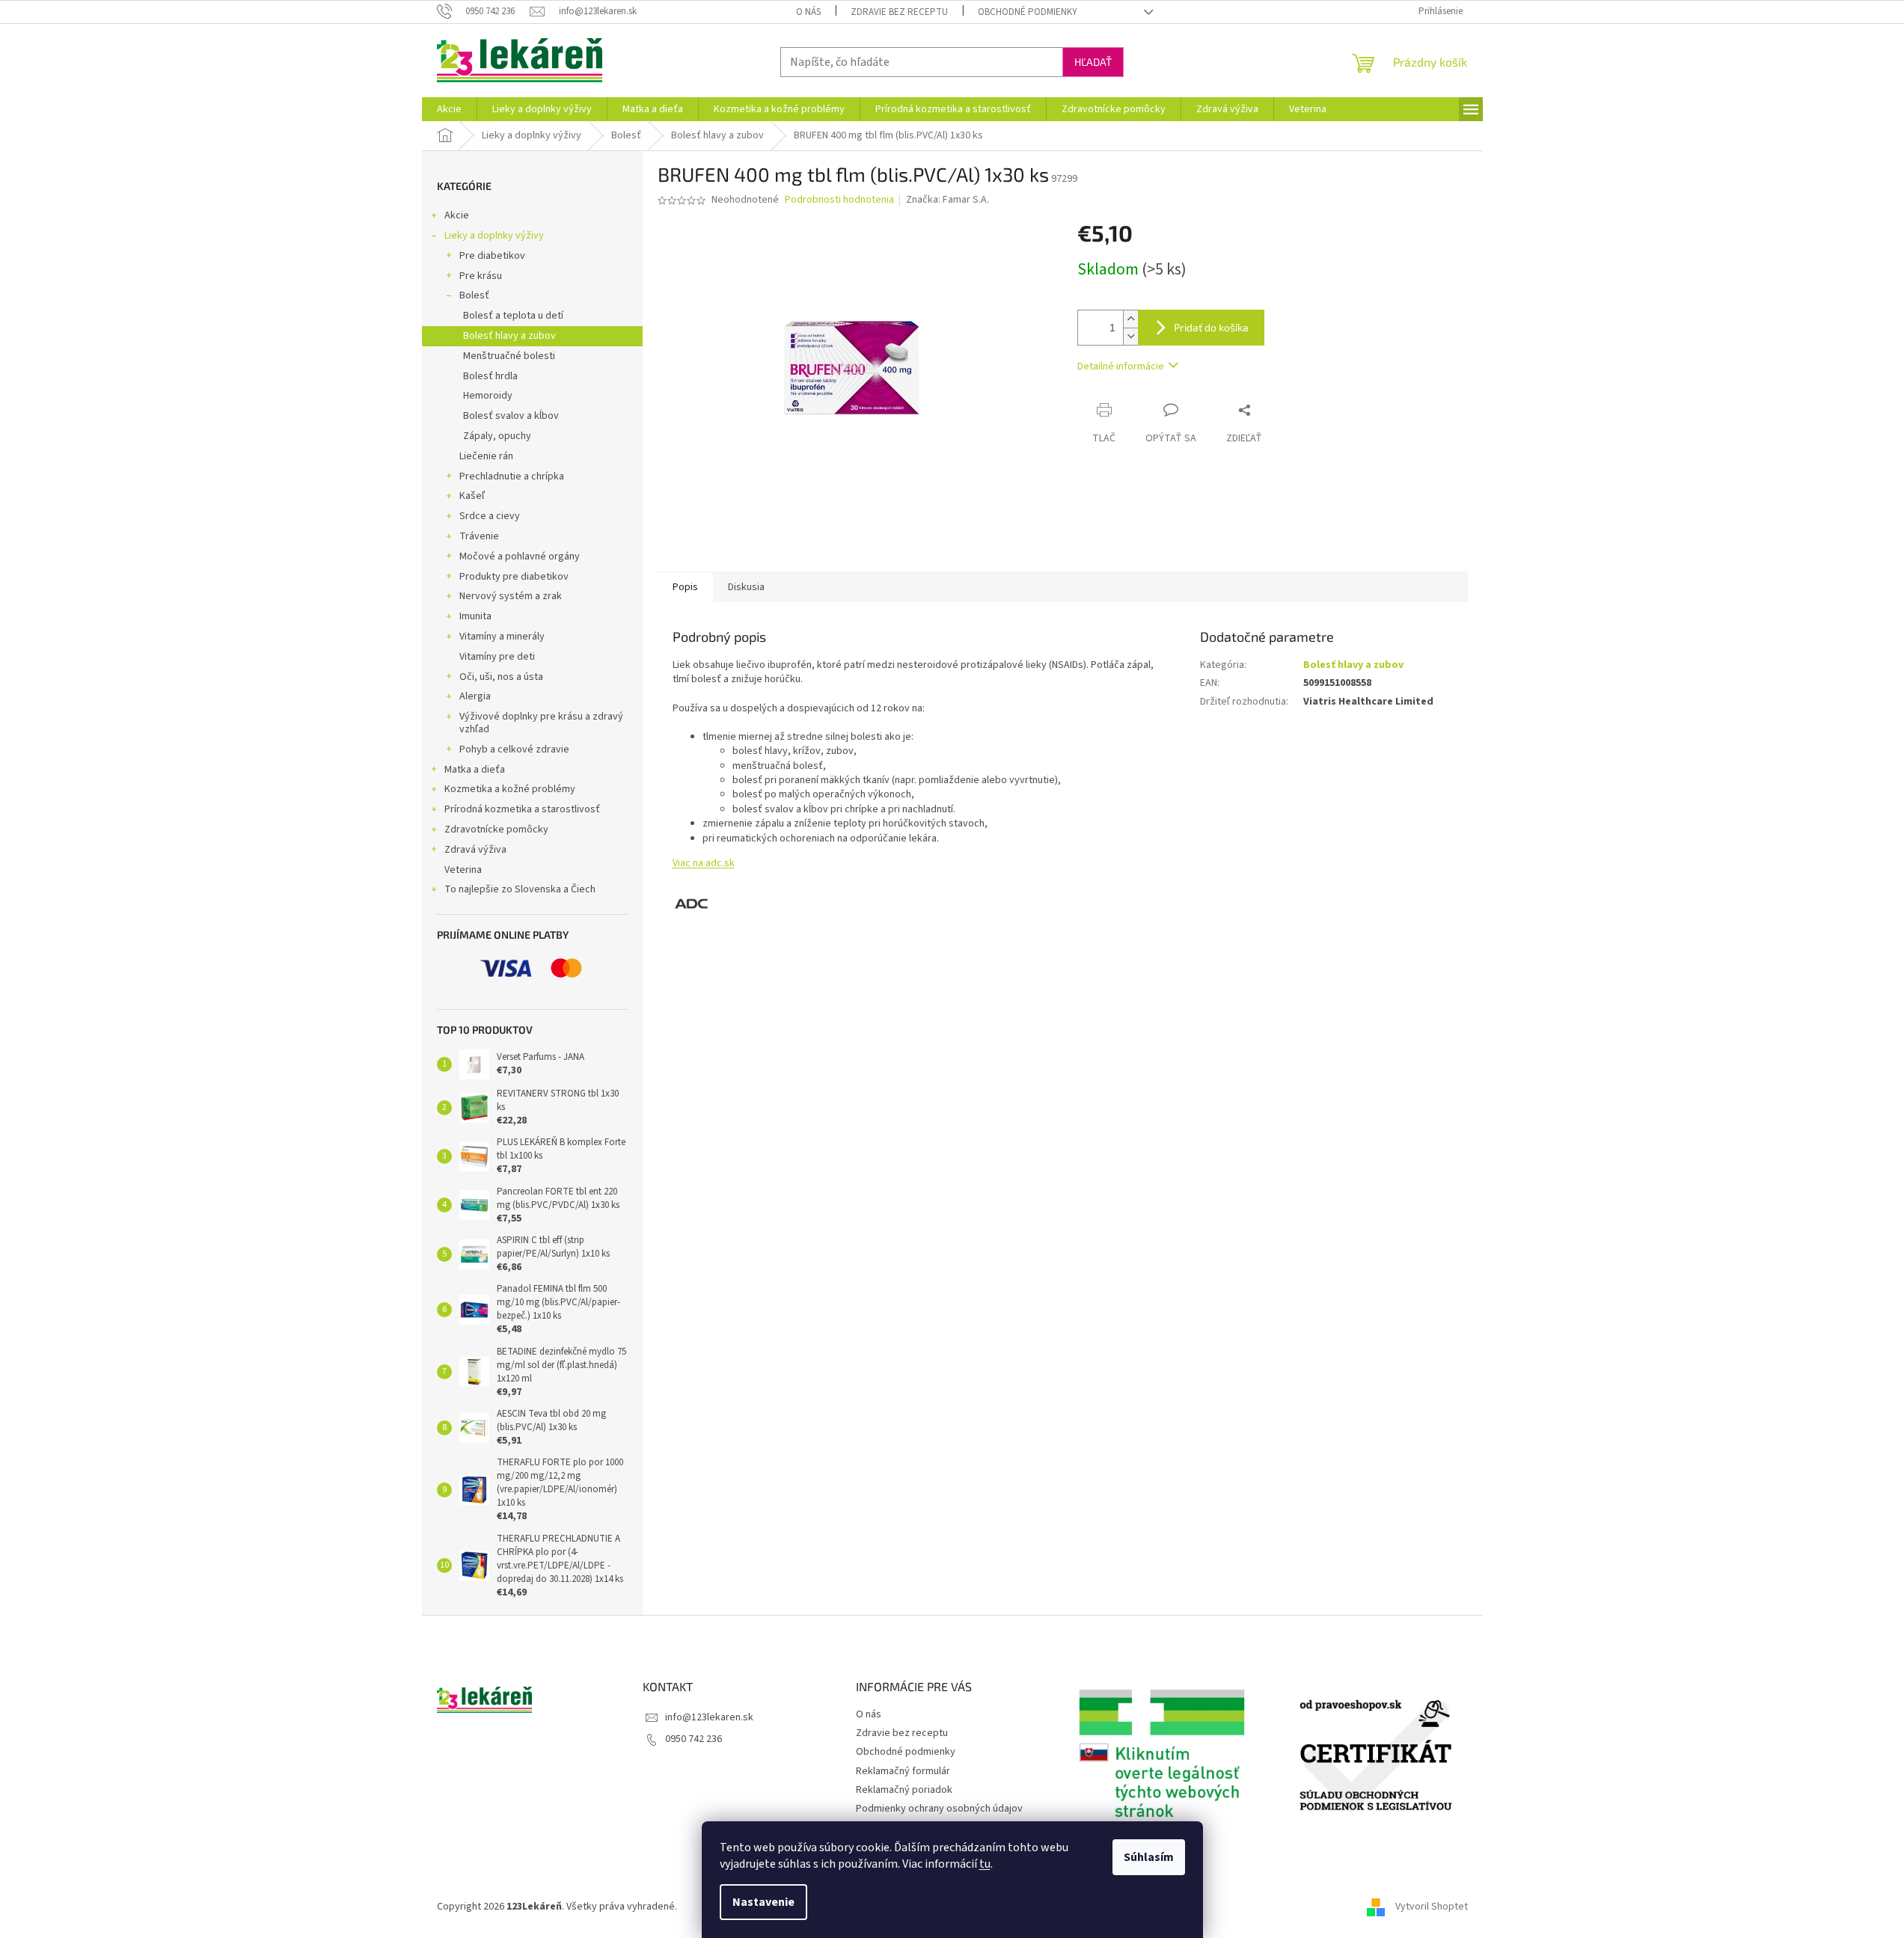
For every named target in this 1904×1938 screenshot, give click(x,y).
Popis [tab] (685, 587)
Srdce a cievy (490, 516)
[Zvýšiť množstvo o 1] (1130, 319)
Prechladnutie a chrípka (512, 476)
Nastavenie (763, 1902)
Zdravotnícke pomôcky (496, 830)
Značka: (948, 200)
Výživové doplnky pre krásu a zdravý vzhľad (541, 723)
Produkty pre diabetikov (514, 577)
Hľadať (1093, 62)
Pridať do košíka (1211, 327)
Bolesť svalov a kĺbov (511, 416)
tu (985, 1864)
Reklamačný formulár (903, 1771)
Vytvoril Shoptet (1432, 1907)
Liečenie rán (486, 456)
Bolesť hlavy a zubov (509, 336)
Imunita (475, 616)
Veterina (463, 870)
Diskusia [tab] (746, 587)
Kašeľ (472, 496)
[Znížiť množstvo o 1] (1130, 336)
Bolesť (474, 295)
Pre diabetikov (492, 256)
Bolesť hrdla (490, 376)
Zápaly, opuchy (497, 436)
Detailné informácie (1121, 367)
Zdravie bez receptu (899, 12)
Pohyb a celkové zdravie (514, 749)
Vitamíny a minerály (502, 637)
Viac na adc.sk (704, 863)
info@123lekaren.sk (709, 1717)
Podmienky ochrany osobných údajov (939, 1809)
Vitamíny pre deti (497, 657)
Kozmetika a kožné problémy (510, 789)
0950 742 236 (694, 1739)
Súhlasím (1149, 1857)
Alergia (475, 696)
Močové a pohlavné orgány (520, 556)
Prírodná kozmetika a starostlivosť (522, 809)
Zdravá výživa (475, 850)
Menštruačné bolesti (509, 356)
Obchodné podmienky (1028, 12)
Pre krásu (481, 276)
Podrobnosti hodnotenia (839, 200)
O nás (808, 12)
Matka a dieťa (475, 770)
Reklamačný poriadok (904, 1790)
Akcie (457, 215)
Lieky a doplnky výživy (494, 236)
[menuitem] (449, 109)
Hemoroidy (488, 396)
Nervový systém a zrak (511, 596)
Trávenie (479, 536)
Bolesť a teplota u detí (513, 316)
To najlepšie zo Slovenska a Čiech (520, 889)
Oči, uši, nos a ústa (501, 677)
